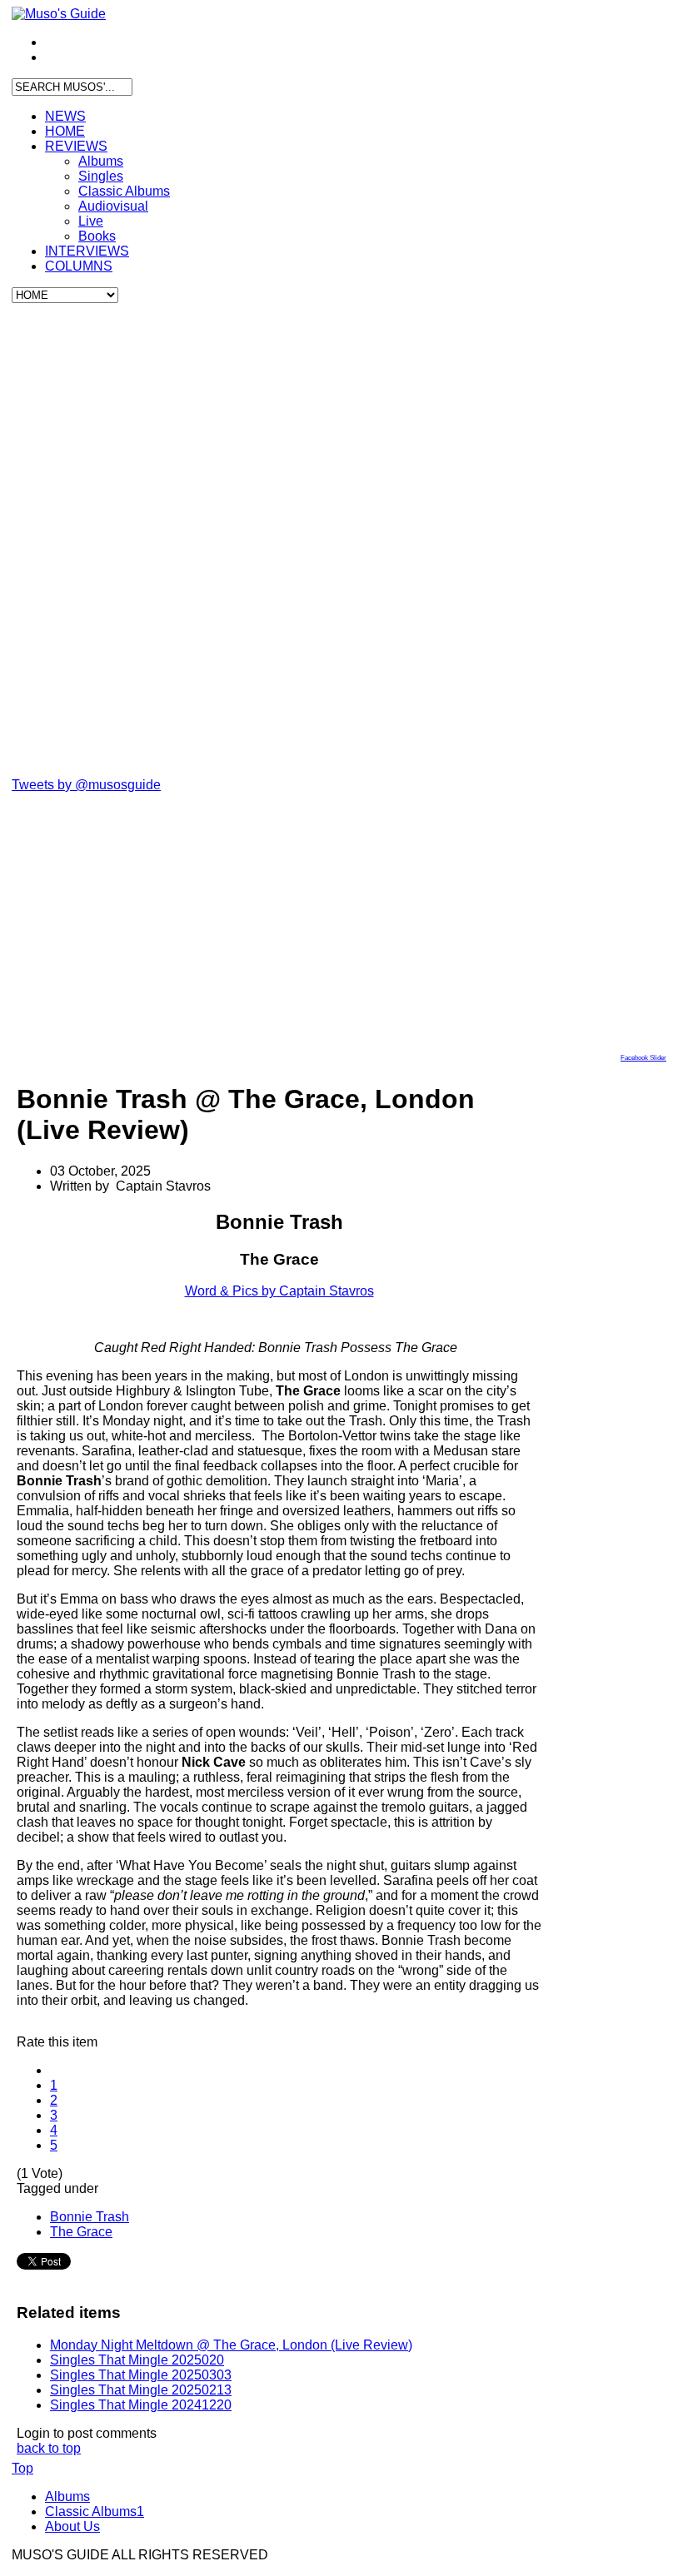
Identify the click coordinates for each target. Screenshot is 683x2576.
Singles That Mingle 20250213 (141, 2390)
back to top (49, 2448)
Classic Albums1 (95, 2511)
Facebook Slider (643, 1058)
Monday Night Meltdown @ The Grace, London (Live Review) (231, 2345)
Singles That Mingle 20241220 (141, 2405)
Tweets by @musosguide (86, 785)
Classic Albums (124, 191)
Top (22, 2468)
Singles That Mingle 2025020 (137, 2360)
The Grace (81, 2232)
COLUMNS (79, 266)
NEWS (65, 116)
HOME (65, 131)
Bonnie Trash (90, 2217)
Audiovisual (113, 206)
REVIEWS (76, 146)
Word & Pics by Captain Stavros (279, 1291)
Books (97, 236)
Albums (101, 161)
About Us (72, 2526)
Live (91, 221)
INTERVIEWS (87, 251)
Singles (101, 176)
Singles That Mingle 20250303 (141, 2375)
